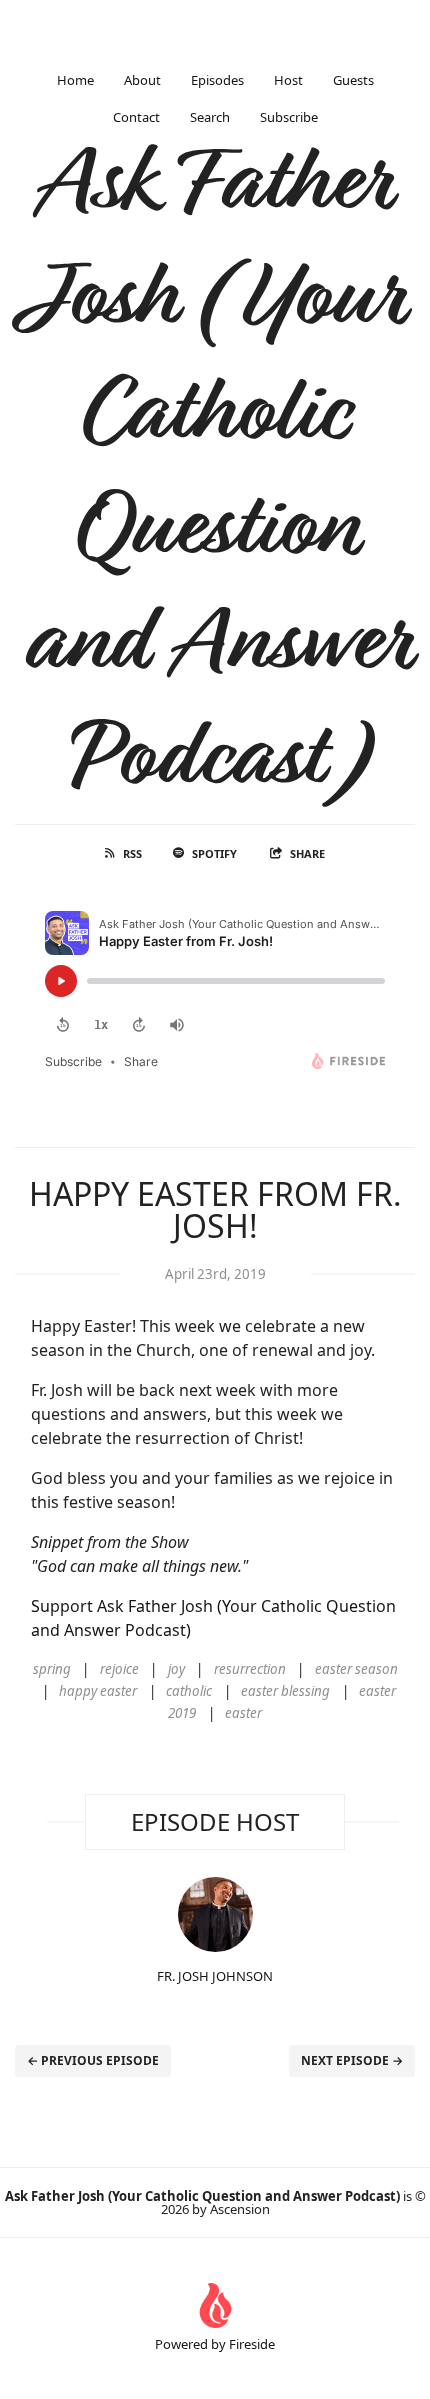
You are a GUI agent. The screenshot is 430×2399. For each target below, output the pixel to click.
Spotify (214, 853)
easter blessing (285, 1691)
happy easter (98, 1691)
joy (176, 1669)
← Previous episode (93, 2060)
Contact (136, 117)
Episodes (217, 80)
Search (210, 117)
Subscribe (289, 117)
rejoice (119, 1669)
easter (243, 1713)
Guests (353, 80)
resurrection (250, 1669)
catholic (189, 1691)
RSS (132, 853)
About (142, 80)
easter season (356, 1669)
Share (307, 853)
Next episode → (352, 2060)
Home (75, 80)
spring (52, 1669)
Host (288, 80)
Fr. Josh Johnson (215, 1976)
